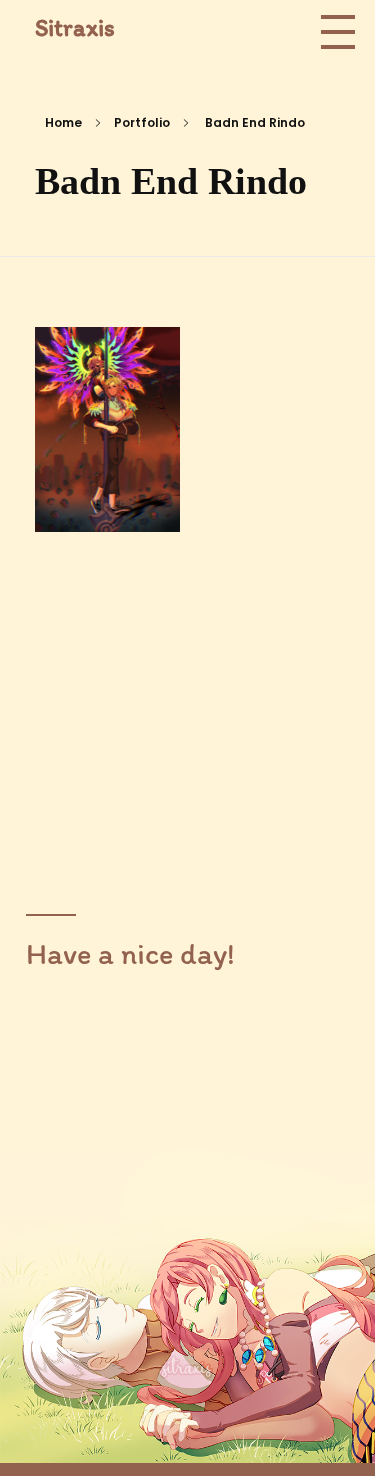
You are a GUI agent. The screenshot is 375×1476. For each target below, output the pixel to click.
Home (63, 122)
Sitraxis (75, 27)
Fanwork (96, 484)
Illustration (108, 508)
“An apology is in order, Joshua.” (107, 432)
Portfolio (142, 122)
